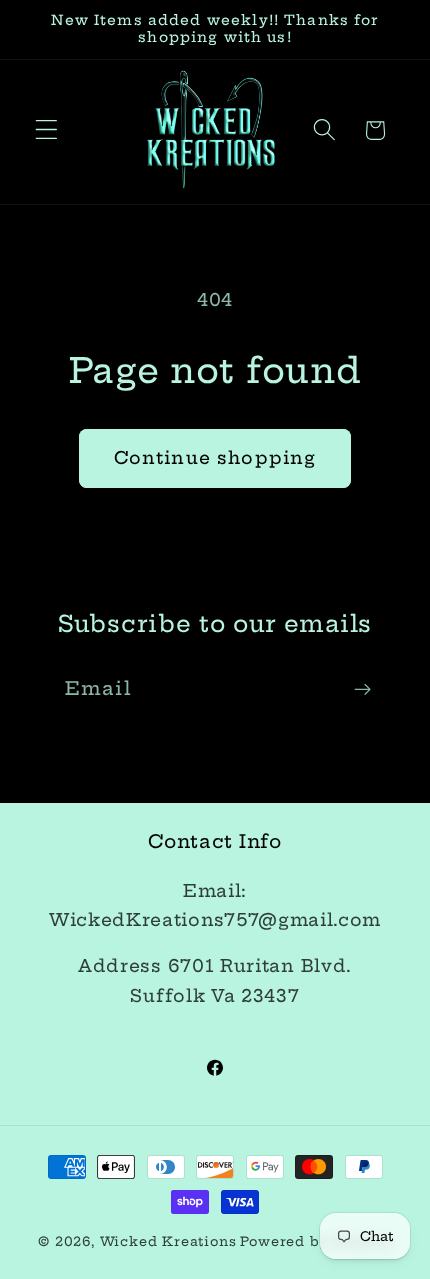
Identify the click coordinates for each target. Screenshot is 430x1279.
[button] (46, 130)
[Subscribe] (362, 690)
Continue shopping (215, 458)
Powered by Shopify (316, 1241)
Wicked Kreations (168, 1241)
